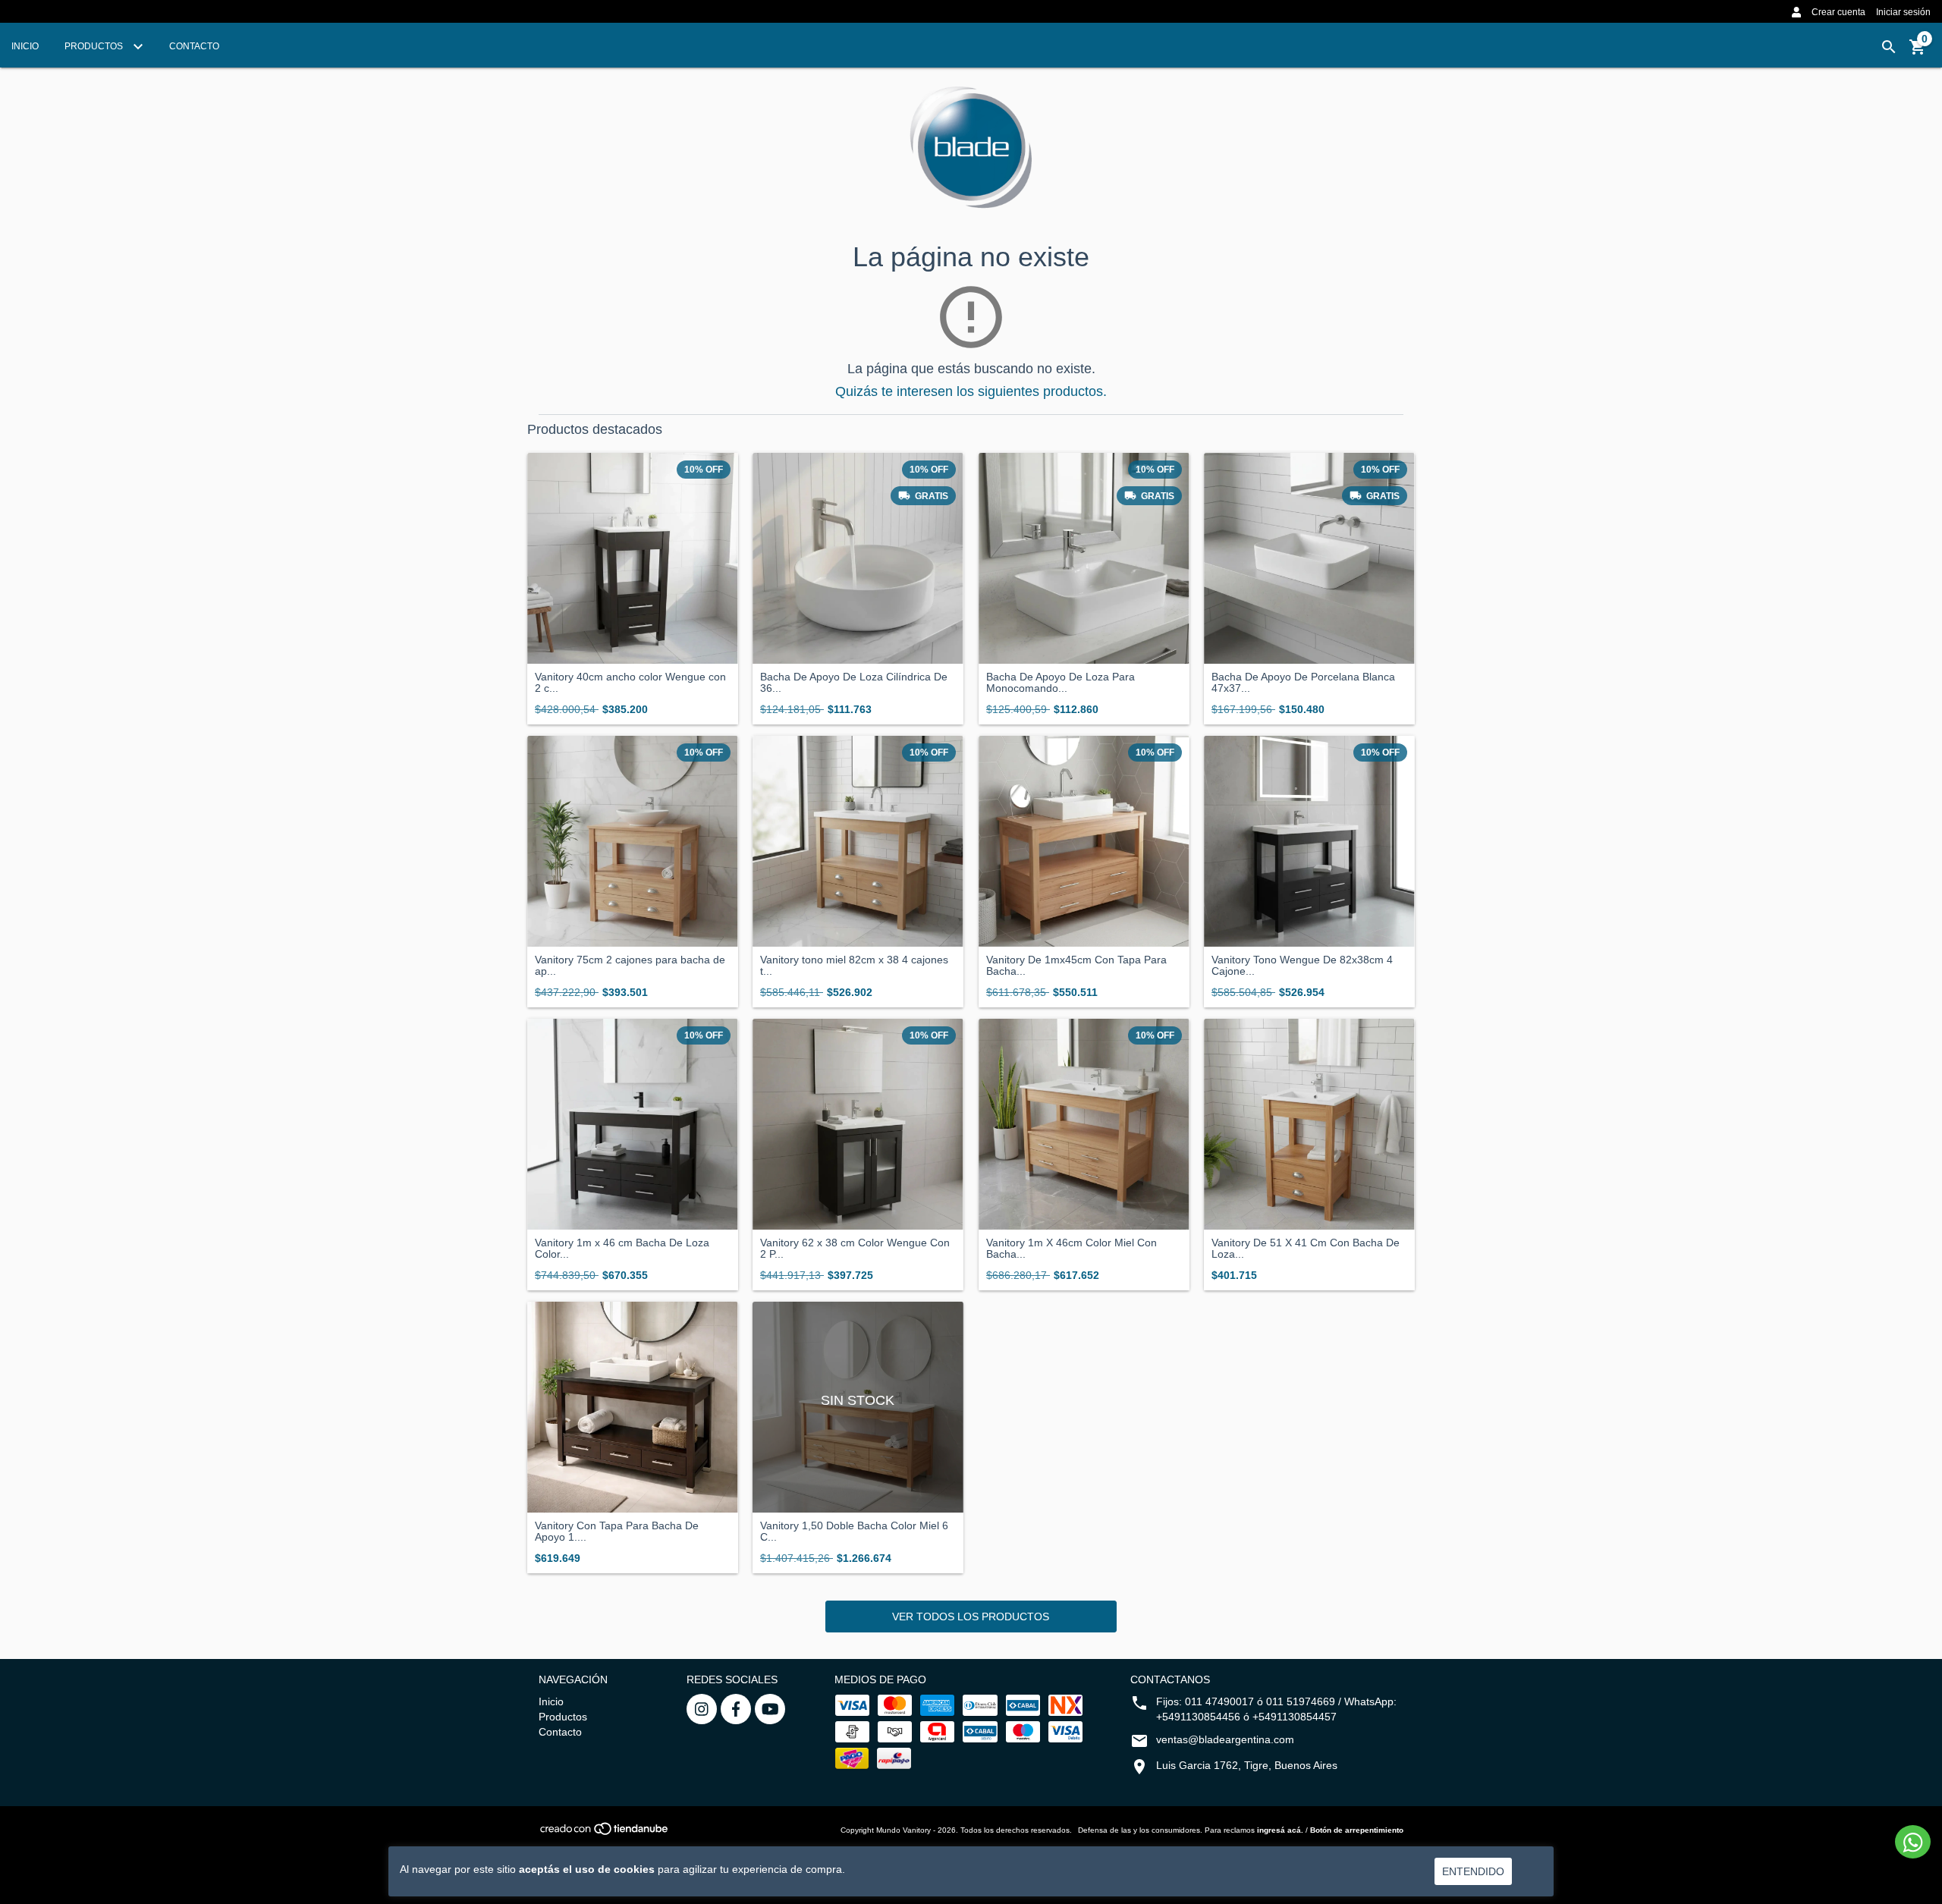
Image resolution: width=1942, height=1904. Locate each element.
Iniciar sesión (1903, 12)
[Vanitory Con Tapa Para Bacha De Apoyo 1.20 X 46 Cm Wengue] (633, 1407)
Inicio (25, 46)
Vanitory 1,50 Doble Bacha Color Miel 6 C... (854, 1532)
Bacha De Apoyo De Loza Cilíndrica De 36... (854, 683)
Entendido (1473, 1871)
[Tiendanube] (605, 1833)
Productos (95, 46)
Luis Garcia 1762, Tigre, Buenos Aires (1247, 1765)
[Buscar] (1889, 47)
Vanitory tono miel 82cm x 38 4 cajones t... (854, 966)
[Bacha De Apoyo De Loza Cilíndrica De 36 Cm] (858, 558)
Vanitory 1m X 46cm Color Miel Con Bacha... (1072, 1249)
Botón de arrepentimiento (1357, 1830)
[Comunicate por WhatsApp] (1913, 1842)
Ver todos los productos (971, 1617)
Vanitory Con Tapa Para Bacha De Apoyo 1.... (617, 1532)
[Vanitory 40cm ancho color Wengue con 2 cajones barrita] (633, 558)
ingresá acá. (1280, 1830)
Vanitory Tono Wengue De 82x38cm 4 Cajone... (1302, 966)
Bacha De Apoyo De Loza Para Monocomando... (1061, 683)
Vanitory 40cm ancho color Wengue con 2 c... (630, 683)
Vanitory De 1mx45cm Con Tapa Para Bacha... (1076, 966)
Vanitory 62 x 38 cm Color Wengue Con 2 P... (855, 1249)
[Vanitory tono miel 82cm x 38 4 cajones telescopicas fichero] (858, 841)
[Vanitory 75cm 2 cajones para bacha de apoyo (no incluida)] (633, 841)
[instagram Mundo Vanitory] (702, 1709)
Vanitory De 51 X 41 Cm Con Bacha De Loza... (1306, 1249)
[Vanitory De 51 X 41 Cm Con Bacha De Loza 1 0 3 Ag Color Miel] (1309, 1124)
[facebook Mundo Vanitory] (736, 1709)
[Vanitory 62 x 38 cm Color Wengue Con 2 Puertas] (858, 1124)
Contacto (194, 46)
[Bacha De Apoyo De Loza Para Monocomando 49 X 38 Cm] (1084, 558)
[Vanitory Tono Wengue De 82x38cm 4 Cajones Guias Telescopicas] (1309, 841)
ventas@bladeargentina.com (1225, 1739)
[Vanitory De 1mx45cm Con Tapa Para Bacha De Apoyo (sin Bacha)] (1084, 841)
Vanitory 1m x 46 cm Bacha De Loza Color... (622, 1249)
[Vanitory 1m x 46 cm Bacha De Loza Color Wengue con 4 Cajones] (633, 1124)
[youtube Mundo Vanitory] (770, 1709)
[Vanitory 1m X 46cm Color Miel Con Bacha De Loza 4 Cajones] (1084, 1124)
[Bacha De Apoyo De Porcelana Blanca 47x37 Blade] (1309, 558)
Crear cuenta (1838, 12)
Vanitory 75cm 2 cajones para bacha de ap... (630, 966)
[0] (1918, 52)
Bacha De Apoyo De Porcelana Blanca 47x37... (1303, 683)
